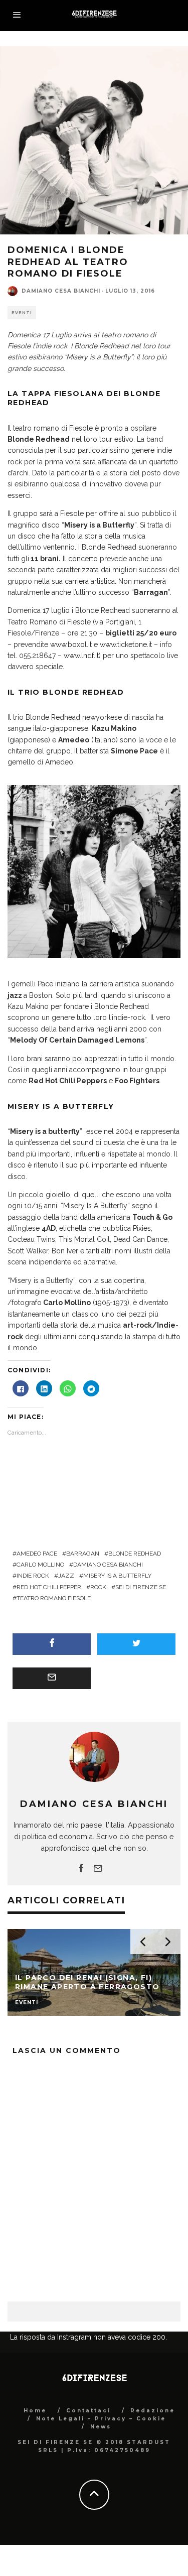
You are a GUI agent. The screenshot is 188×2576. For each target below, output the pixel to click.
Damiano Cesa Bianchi (61, 291)
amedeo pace (37, 1554)
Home (35, 2411)
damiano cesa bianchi (108, 1565)
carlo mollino (40, 1565)
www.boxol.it (71, 645)
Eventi (22, 313)
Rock (98, 1587)
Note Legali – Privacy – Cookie (101, 2419)
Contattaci (88, 2411)
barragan (83, 1554)
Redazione (153, 2411)
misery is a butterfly (117, 1576)
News (101, 2427)
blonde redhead (135, 1554)
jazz (66, 1576)
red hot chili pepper (49, 1587)
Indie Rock (33, 1576)
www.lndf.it (81, 656)
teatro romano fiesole (54, 1598)
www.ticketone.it (126, 645)
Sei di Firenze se (141, 1587)
